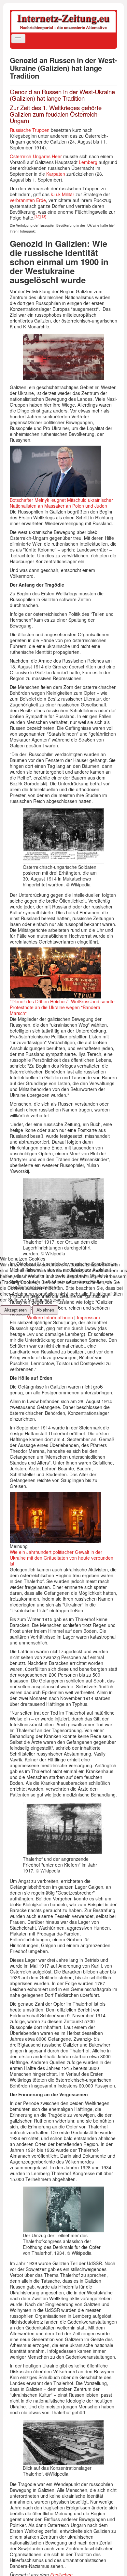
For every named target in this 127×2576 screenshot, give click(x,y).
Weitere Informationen (50, 1317)
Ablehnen (45, 1310)
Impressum (88, 1317)
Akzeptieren (15, 1310)
